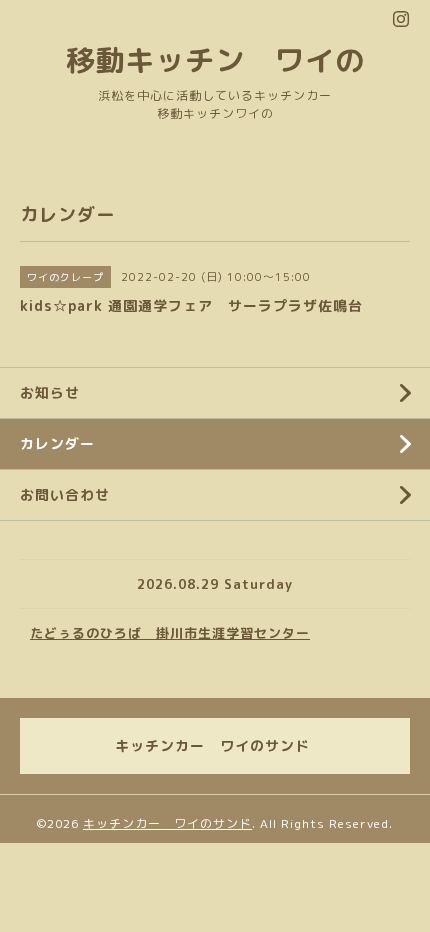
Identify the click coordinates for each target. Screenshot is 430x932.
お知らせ (50, 392)
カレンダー (57, 443)
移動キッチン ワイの (215, 59)
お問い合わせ (65, 494)
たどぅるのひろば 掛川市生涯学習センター (170, 633)
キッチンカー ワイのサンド (167, 823)
